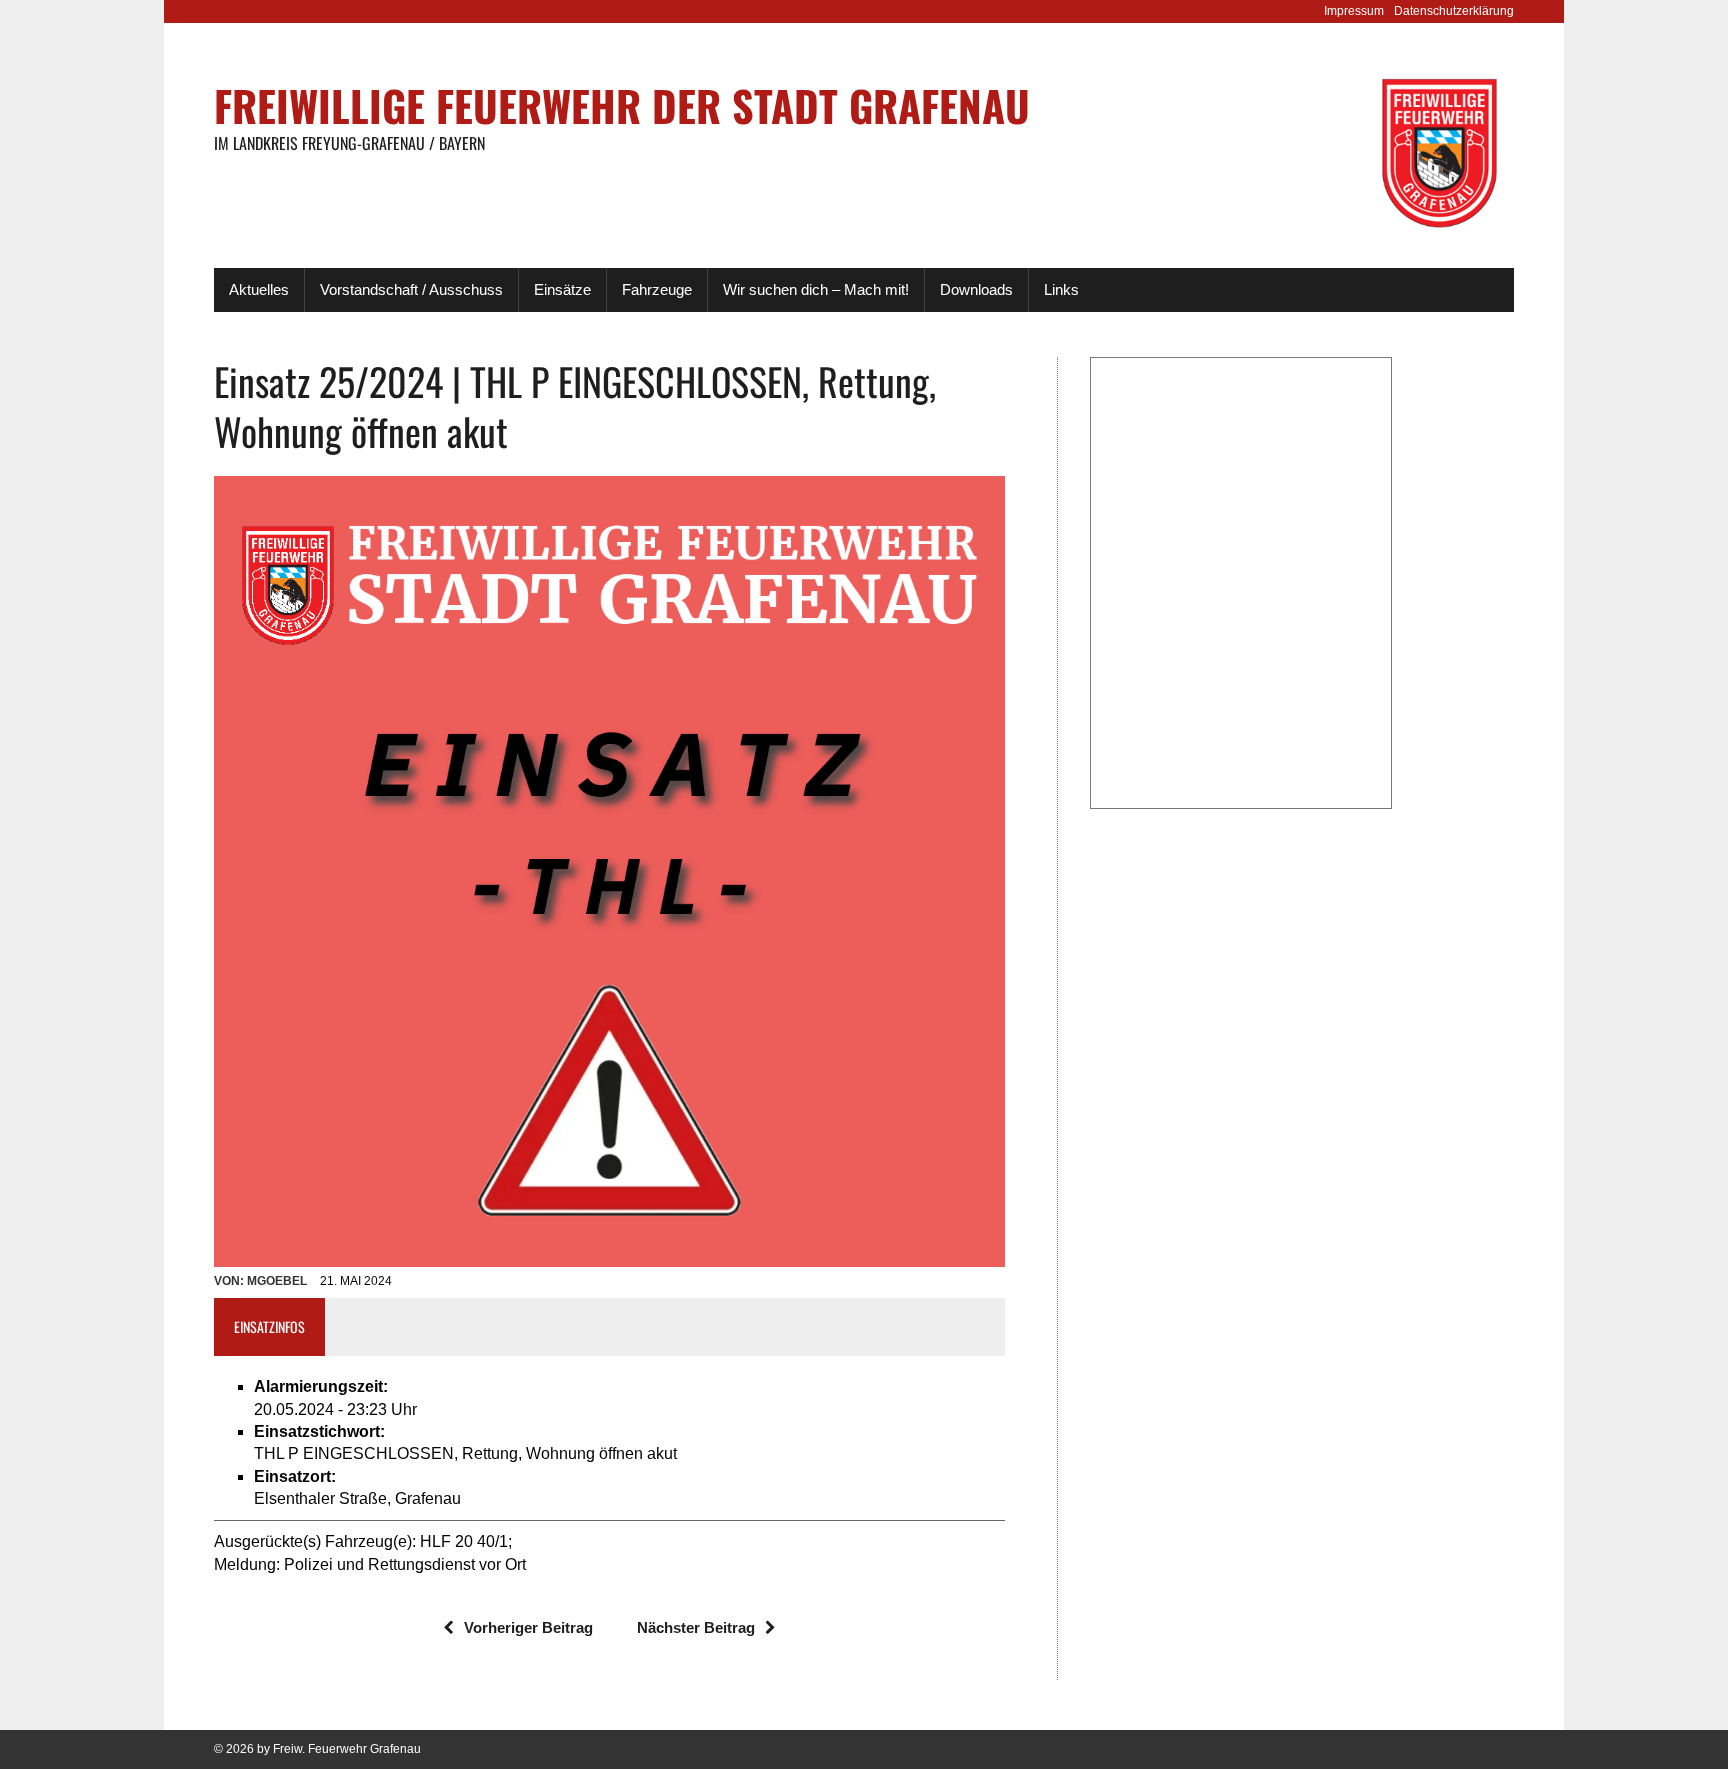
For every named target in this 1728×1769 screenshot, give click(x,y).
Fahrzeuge (657, 289)
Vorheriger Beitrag (528, 1627)
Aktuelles (259, 289)
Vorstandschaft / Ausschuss (411, 289)
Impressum (1354, 11)
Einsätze (562, 289)
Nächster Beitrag (696, 1627)
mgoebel (277, 1281)
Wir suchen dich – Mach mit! (816, 289)
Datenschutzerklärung (1454, 11)
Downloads (976, 289)
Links (1061, 289)
